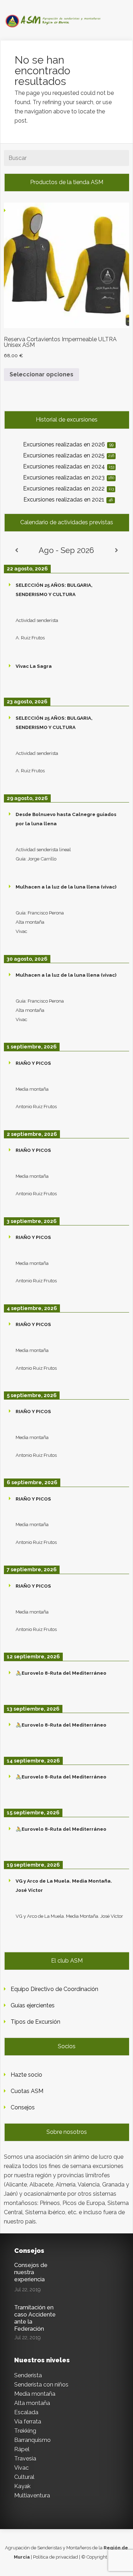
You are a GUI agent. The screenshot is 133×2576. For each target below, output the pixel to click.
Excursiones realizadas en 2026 (68, 444)
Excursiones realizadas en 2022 (68, 489)
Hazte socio (26, 2075)
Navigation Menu (62, 19)
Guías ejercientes (33, 2005)
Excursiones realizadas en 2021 (68, 500)
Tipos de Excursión (35, 2022)
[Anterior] (16, 550)
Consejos (23, 2107)
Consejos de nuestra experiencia (31, 2272)
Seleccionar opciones (41, 374)
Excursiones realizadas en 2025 (69, 455)
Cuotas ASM (27, 2091)
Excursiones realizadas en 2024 (69, 466)
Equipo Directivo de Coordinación (54, 1989)
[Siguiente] (117, 550)
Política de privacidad (56, 2557)
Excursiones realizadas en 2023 (69, 477)
